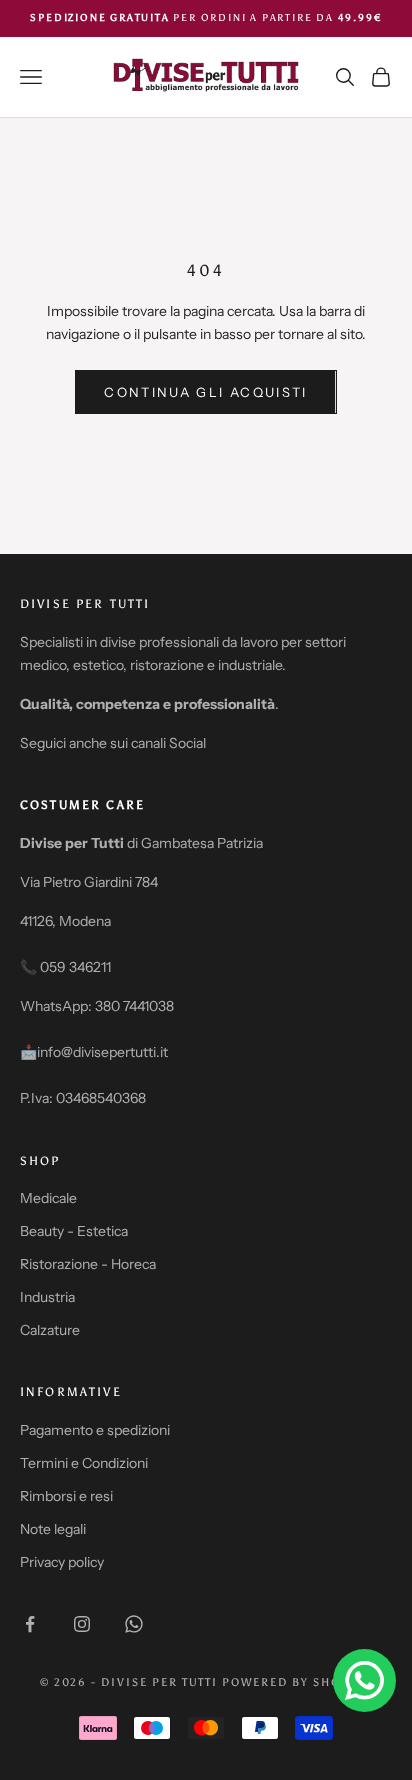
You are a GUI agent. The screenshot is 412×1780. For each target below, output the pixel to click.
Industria (47, 1297)
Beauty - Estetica (74, 1231)
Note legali (53, 1529)
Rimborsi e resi (66, 1496)
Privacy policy (62, 1562)
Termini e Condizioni (84, 1463)
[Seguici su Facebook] (30, 1624)
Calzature (50, 1330)
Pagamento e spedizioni (95, 1430)
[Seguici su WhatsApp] (134, 1624)
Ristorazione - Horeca (88, 1264)
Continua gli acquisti (205, 392)
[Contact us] (364, 1680)
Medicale (48, 1198)
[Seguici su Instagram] (82, 1624)
